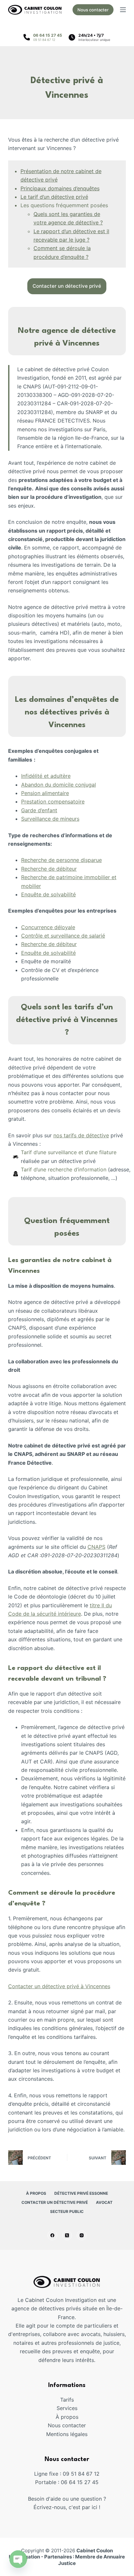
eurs (74, 819)
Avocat (104, 2202)
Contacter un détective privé (55, 2202)
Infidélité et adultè (43, 776)
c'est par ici (83, 2507)
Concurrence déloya (46, 927)
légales (79, 2434)
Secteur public (67, 2211)
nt (55, 810)
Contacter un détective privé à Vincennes (59, 1986)
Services (67, 2408)
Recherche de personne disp (56, 860)
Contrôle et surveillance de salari (62, 936)
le (73, 927)
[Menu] (123, 10)
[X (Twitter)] (67, 2235)
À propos (36, 2193)
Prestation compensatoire (53, 802)
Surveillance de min (45, 819)
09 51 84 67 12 (44, 40)
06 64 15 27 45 (48, 35)
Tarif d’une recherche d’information (64, 1169)
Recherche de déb (43, 869)
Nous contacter (93, 10)
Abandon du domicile (48, 785)
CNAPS (96, 1547)
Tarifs (67, 2400)
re (68, 776)
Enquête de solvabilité (48, 894)
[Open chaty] (18, 2559)
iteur (71, 869)
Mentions (58, 2434)
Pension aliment (40, 793)
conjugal (86, 785)
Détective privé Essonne (81, 2193)
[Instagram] (82, 2235)
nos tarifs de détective (81, 1135)
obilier (33, 886)
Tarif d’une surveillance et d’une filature (69, 1152)
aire (64, 793)
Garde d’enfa (37, 810)
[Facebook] (52, 2235)
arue (96, 860)
